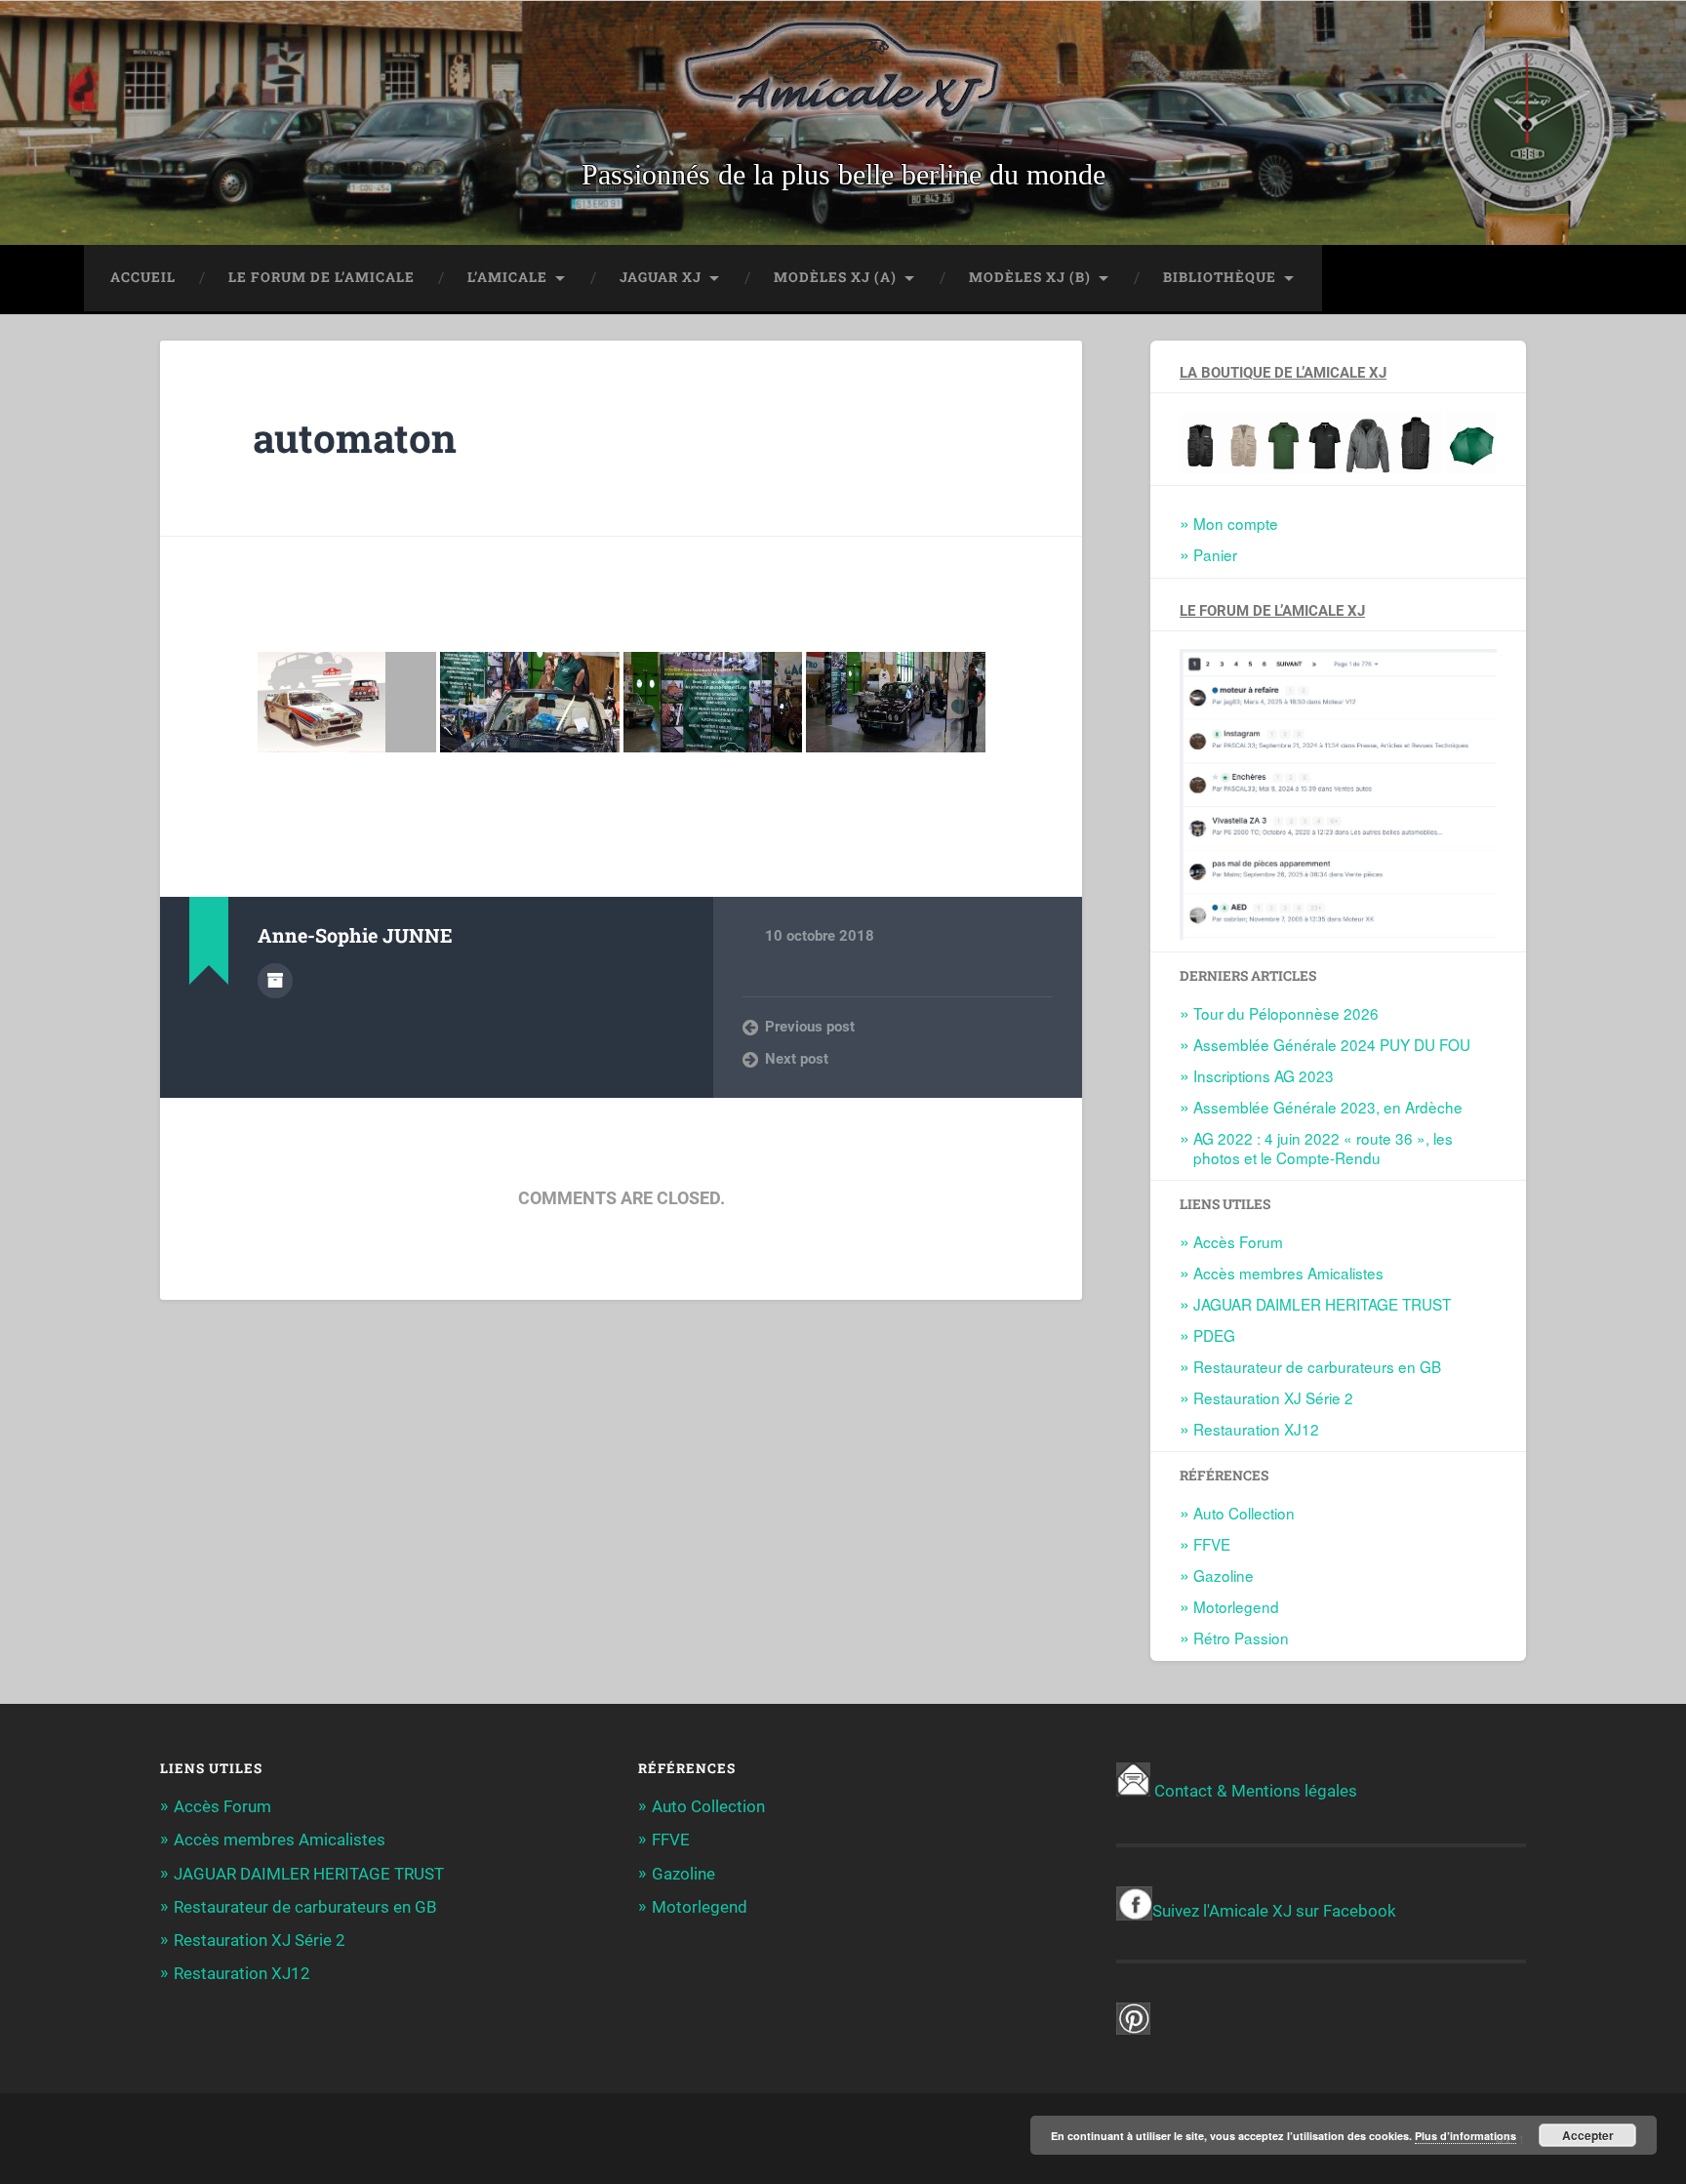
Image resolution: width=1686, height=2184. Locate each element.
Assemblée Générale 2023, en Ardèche (1328, 1107)
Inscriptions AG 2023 (1264, 1075)
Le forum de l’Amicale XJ (1272, 611)
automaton (355, 438)
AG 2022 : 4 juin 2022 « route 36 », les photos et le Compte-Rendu (1323, 1148)
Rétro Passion (1241, 1638)
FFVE (1212, 1544)
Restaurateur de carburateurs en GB (1317, 1366)
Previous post (810, 1027)
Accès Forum (1238, 1241)
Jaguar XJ (661, 277)
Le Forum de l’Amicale (321, 277)
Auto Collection (1244, 1513)
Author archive (275, 981)
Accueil (143, 277)
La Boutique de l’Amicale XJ (1283, 373)
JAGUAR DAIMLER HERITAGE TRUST (1322, 1304)
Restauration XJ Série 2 (1273, 1397)
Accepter (1588, 2135)
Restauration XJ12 (1256, 1429)
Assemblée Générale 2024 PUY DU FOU (1332, 1044)
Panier (1215, 554)
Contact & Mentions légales (1256, 1791)
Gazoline (1224, 1575)
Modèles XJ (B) (1030, 277)
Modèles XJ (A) (835, 277)
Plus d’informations (1465, 2136)
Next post (797, 1059)
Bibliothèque (1220, 277)
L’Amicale (507, 277)
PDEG (1214, 1335)
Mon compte (1236, 523)
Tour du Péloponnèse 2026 (1286, 1013)
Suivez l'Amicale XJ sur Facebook (1274, 1911)
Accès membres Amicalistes (1288, 1273)
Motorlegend (1236, 1606)
